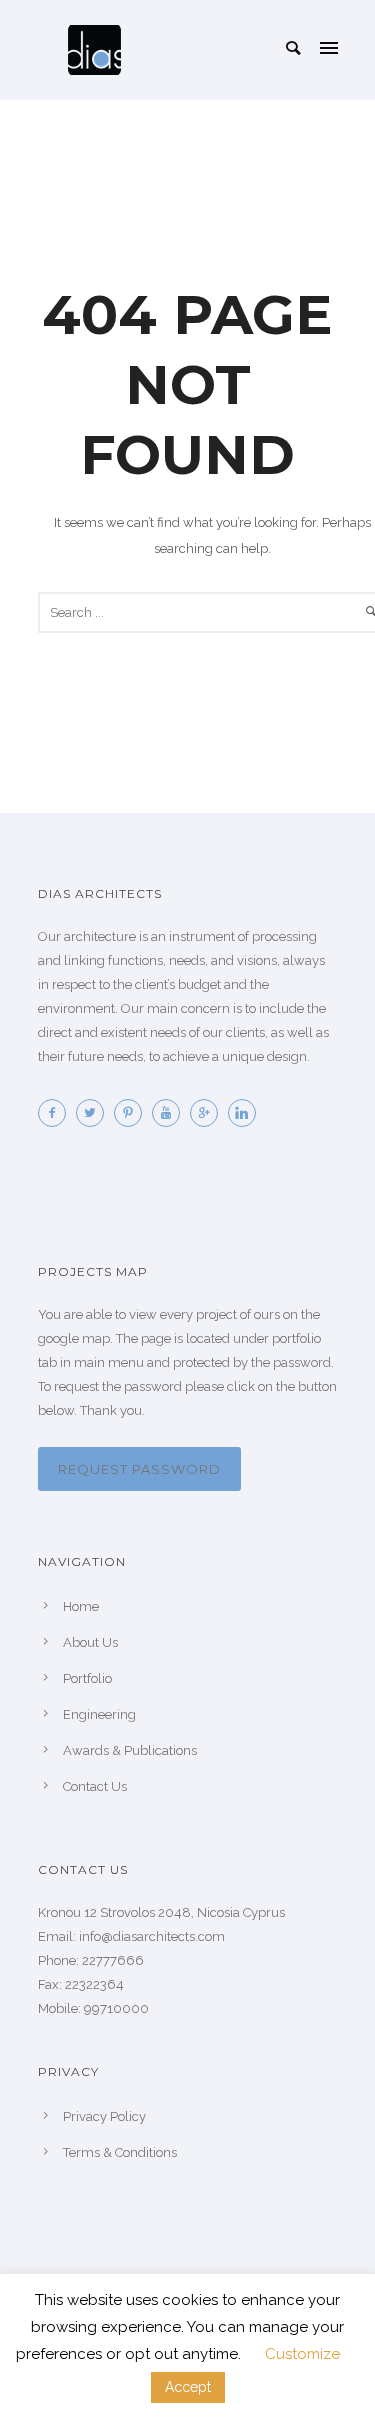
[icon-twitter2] (95, 1113)
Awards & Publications (130, 1750)
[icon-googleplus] (209, 1113)
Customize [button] (302, 2354)
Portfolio (87, 1678)
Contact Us (95, 1786)
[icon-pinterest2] (133, 1113)
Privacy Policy (104, 2116)
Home (81, 1606)
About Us (90, 1642)
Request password (139, 1469)
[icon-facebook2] (57, 1113)
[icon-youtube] (171, 1113)
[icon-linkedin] (247, 1113)
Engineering (99, 1714)
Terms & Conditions (120, 2152)
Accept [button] (188, 2387)
